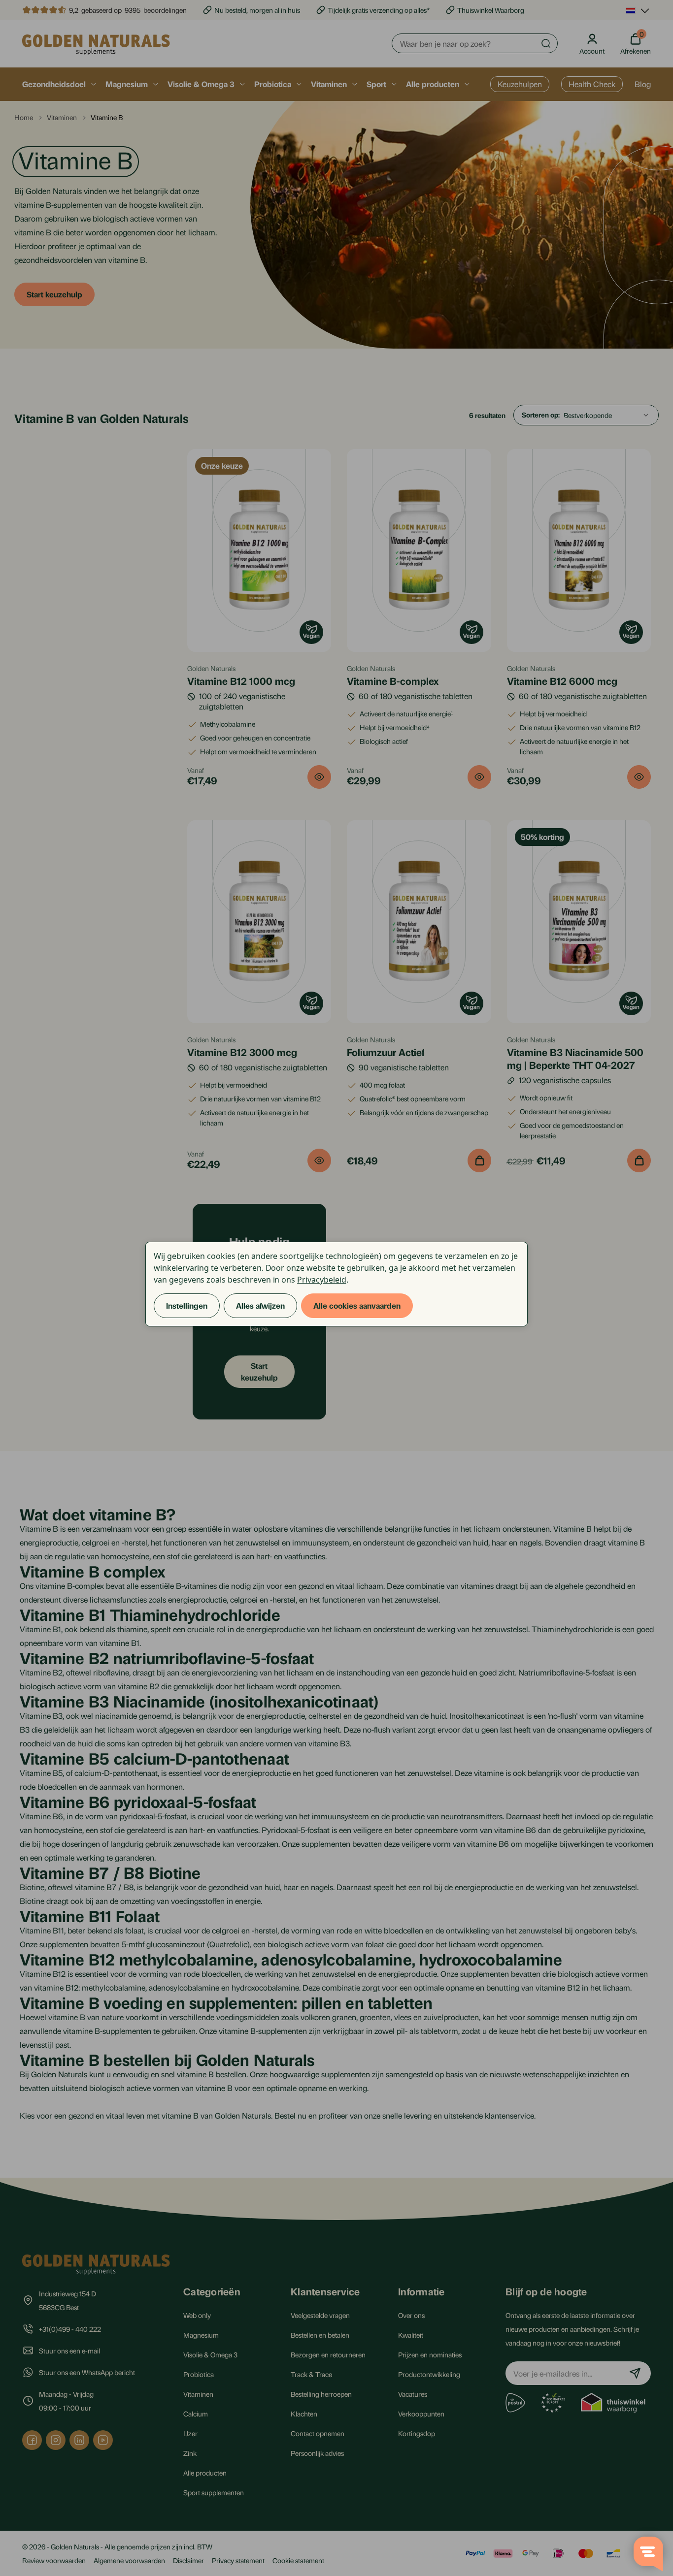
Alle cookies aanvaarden (357, 1305)
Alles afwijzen (260, 1305)
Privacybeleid (321, 1280)
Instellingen (187, 1305)
